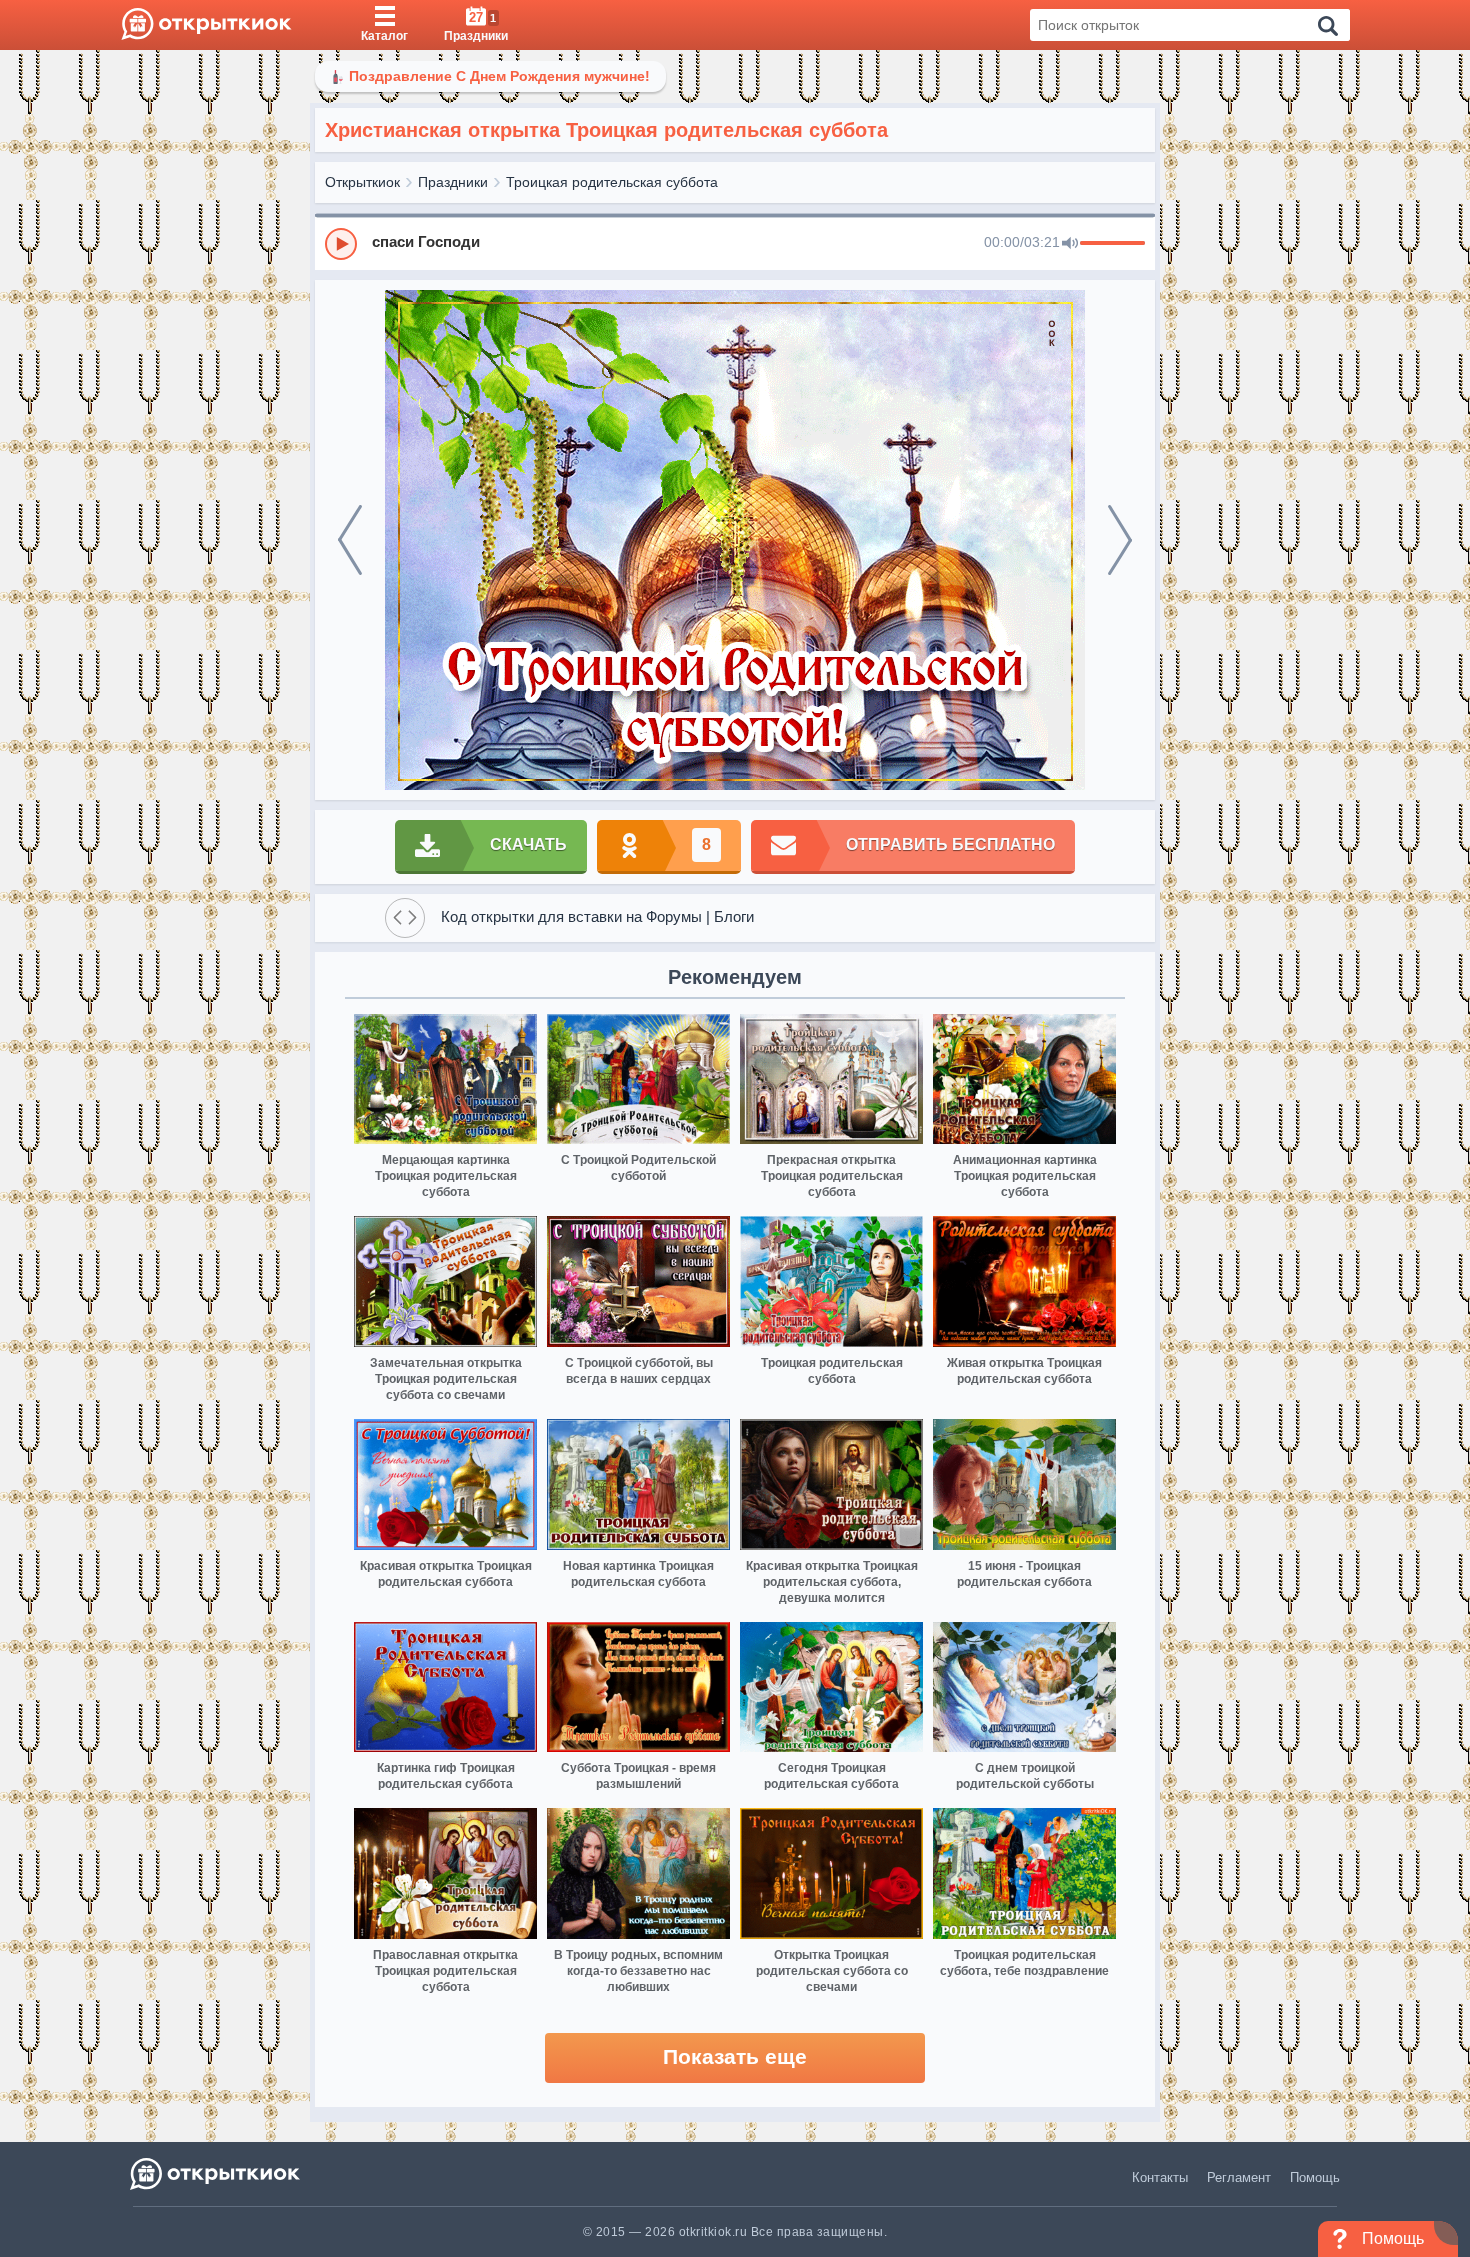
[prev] (350, 540)
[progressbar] (1112, 244)
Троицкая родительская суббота (612, 182)
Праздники (453, 182)
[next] (1120, 540)
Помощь (1315, 2177)
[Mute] (1070, 244)
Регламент (1239, 2177)
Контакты (1160, 2177)
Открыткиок (362, 182)
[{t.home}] (216, 2173)
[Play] (341, 244)
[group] (735, 243)
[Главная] (206, 25)
